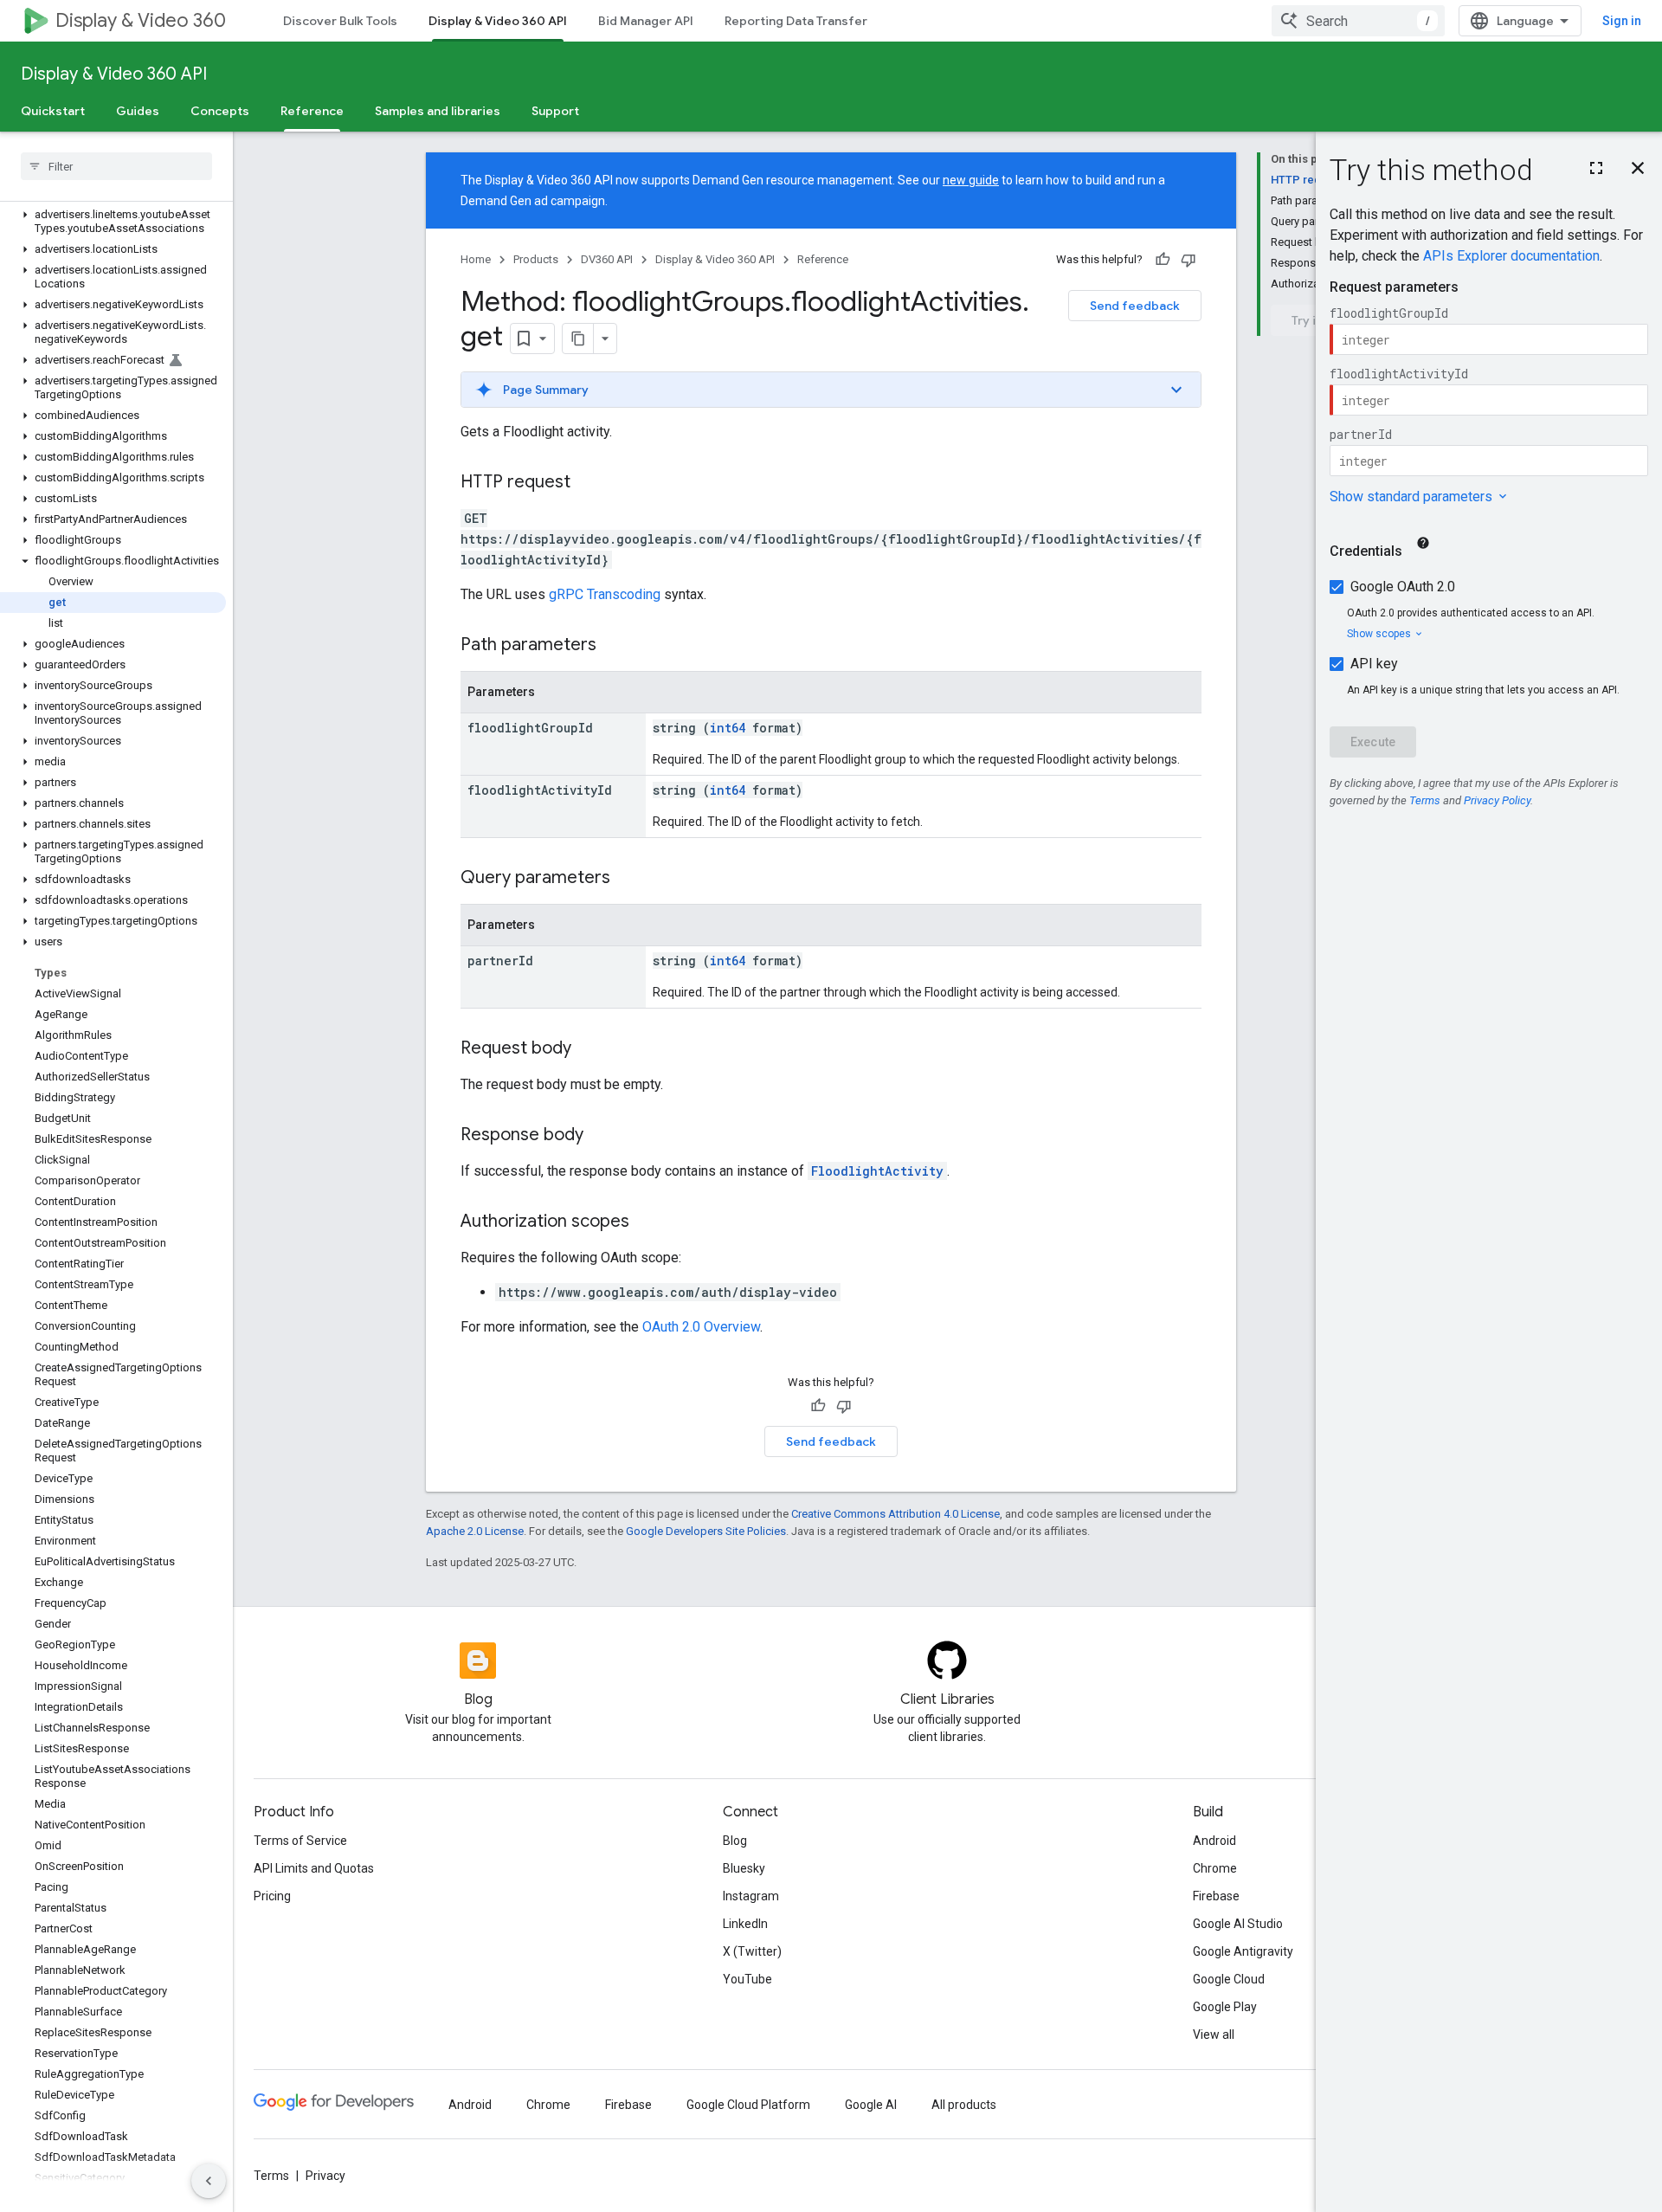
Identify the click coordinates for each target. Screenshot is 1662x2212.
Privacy (325, 2176)
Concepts (220, 111)
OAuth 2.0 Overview (701, 1327)
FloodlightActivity (877, 1171)
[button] (113, 222)
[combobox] (1358, 21)
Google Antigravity (1243, 1951)
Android (1214, 1841)
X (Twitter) (752, 1951)
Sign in (1622, 21)
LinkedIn (745, 1924)
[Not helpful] (1189, 260)
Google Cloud (1229, 1979)
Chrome (1215, 1868)
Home (476, 259)
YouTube (747, 1979)
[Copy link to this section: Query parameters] (628, 879)
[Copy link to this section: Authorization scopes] (647, 1222)
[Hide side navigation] (209, 2181)
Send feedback (1135, 306)
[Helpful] (1163, 260)
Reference (312, 111)
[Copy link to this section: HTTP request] (588, 483)
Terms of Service (300, 1841)
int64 (728, 728)
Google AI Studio (1238, 1924)
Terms (271, 2176)
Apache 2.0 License (475, 1531)
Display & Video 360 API (498, 21)
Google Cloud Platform (748, 2105)
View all (1214, 2035)
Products (536, 259)
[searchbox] (116, 166)
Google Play (1225, 2007)
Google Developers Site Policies (706, 1531)
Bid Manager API (646, 21)
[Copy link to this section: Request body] (589, 1049)
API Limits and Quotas (314, 1868)
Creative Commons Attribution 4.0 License (895, 1514)
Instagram (751, 1896)
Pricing (272, 1896)
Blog (735, 1841)
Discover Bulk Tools (340, 21)
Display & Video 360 (141, 20)
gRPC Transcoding (605, 594)
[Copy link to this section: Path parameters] (614, 646)
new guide (971, 180)
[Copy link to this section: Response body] (601, 1136)
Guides (138, 111)
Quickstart (53, 111)
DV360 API (607, 259)
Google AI (871, 2105)
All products (964, 2105)
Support (555, 111)
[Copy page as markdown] (578, 339)
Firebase (1216, 1896)
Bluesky (744, 1868)
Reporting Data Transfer (796, 21)
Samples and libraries (438, 111)
